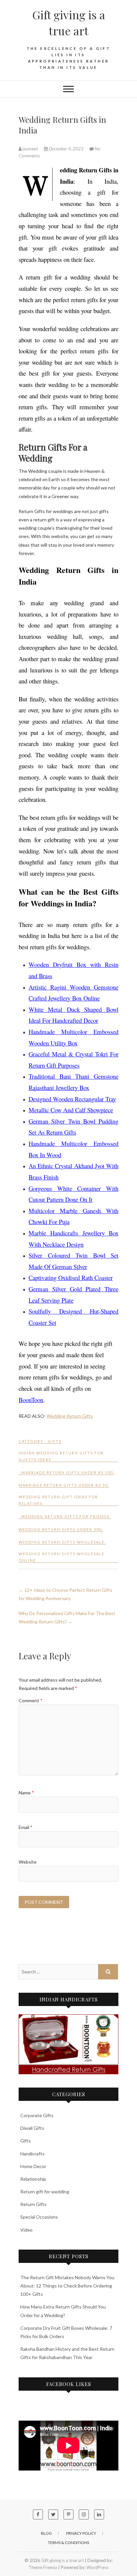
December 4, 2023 (66, 149)
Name (26, 1793)
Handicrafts (32, 2154)
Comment (31, 1700)
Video (26, 2230)
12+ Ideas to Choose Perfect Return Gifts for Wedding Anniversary (66, 1594)
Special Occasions (39, 2217)
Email (26, 1827)
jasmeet (30, 149)
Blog (46, 2533)
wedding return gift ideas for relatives (58, 1500)
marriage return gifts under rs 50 (63, 1485)
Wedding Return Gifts (70, 1416)
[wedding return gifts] (68, 2044)
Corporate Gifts (37, 2115)
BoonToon (31, 1400)
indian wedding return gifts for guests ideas (61, 1456)
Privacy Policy (81, 2533)
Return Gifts (33, 2204)
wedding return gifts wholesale (62, 1542)
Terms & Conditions (68, 2543)
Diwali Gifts (32, 2128)
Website (28, 1862)
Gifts (55, 1441)
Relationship (33, 2179)
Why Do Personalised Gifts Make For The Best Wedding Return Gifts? (67, 1617)
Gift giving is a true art (69, 23)
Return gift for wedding (45, 2192)
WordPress (97, 2567)
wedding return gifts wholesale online (62, 1557)
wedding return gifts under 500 (60, 1529)
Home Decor (33, 2166)
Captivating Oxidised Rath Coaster (71, 1278)
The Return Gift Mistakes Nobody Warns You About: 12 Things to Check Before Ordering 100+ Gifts (67, 2286)
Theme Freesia (43, 2567)
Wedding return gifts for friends (65, 1516)
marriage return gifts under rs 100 (67, 1472)
